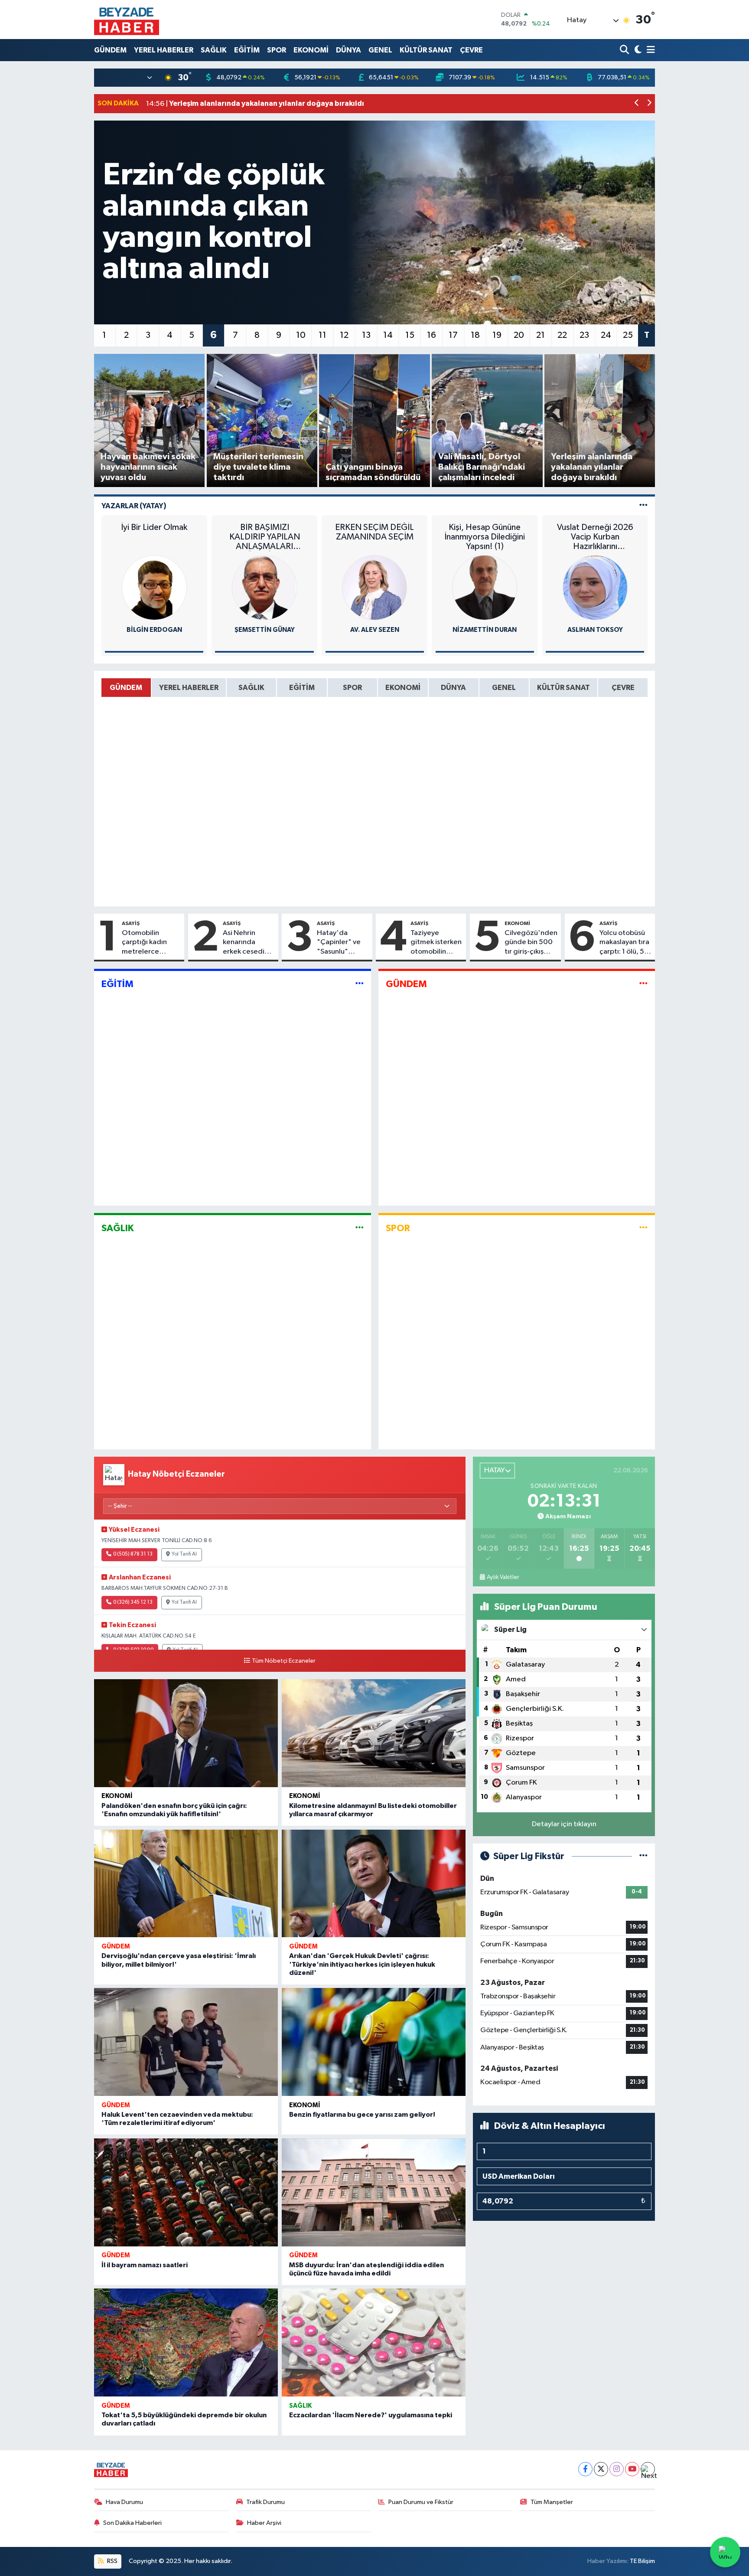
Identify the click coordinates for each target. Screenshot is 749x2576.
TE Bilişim (642, 2561)
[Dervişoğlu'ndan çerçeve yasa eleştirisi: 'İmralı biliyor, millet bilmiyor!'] (186, 1884)
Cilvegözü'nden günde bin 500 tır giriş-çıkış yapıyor (531, 943)
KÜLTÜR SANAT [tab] (563, 688)
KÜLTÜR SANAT (426, 50)
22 (562, 335)
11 (322, 335)
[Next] (648, 2469)
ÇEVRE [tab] (623, 688)
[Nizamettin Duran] (485, 587)
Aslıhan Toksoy (595, 630)
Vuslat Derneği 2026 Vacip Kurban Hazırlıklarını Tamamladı (595, 537)
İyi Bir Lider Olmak (154, 527)
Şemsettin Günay (265, 630)
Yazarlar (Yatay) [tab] (134, 506)
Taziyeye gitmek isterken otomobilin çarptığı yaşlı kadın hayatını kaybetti (436, 943)
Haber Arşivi (264, 2523)
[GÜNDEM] (643, 984)
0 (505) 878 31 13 (133, 1554)
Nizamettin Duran (485, 630)
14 (388, 335)
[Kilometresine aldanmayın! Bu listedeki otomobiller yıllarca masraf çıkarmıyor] (374, 1733)
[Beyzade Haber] (127, 20)
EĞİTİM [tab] (302, 688)
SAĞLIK (214, 50)
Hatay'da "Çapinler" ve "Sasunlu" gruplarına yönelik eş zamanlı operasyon (339, 943)
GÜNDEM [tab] (126, 688)
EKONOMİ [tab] (403, 688)
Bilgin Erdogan (154, 630)
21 (541, 335)
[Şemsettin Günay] (264, 587)
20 (519, 335)
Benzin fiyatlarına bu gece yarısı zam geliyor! (362, 2115)
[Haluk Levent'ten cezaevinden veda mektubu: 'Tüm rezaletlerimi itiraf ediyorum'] (186, 2042)
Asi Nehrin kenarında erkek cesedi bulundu (244, 943)
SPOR (277, 50)
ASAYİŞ (131, 923)
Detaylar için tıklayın (564, 1824)
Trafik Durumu (265, 2502)
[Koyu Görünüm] (637, 50)
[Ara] (625, 50)
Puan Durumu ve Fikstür (421, 2502)
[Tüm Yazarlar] (643, 506)
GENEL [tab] (504, 688)
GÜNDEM (110, 50)
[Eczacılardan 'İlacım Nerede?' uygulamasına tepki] (374, 2342)
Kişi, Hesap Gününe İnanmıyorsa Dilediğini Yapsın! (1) (485, 537)
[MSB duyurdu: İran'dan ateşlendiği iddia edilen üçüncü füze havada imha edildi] (374, 2192)
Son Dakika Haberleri (132, 2523)
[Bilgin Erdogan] (154, 587)
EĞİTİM (247, 50)
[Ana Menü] (649, 50)
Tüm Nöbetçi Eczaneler (284, 1661)
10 (301, 335)
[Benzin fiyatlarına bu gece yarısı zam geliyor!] (374, 2042)
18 (475, 335)
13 (366, 335)
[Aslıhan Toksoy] (595, 587)
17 (453, 335)
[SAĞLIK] (360, 1228)
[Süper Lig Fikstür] (643, 1856)
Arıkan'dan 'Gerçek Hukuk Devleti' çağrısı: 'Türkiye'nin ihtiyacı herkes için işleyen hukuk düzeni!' (362, 1964)
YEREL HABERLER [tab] (189, 688)
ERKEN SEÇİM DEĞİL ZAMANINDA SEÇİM (374, 532)
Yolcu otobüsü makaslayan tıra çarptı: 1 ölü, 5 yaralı (624, 943)
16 (431, 335)
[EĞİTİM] (360, 984)
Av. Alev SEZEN (375, 630)
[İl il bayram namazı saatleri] (186, 2192)
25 (628, 335)
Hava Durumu (124, 2502)
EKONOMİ (311, 50)
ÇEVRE (471, 50)
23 (584, 335)
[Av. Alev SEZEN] (374, 587)
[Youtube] (632, 2469)
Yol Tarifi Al (184, 1554)
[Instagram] (617, 2469)
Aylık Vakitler (503, 1577)
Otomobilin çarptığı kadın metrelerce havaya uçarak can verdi (151, 943)
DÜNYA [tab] (453, 688)
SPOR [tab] (352, 688)
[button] (637, 104)
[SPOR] (643, 1228)
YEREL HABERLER (164, 50)
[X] (601, 2469)
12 (344, 335)
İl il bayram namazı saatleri (145, 2265)
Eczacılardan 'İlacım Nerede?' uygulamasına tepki (371, 2415)
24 (606, 335)
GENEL (380, 50)
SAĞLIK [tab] (251, 688)
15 (410, 335)
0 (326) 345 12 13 (133, 1602)
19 (497, 335)
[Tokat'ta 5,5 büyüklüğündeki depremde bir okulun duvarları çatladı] (186, 2342)
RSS (112, 2561)
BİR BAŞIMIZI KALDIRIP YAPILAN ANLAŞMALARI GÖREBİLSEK (265, 537)
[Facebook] (585, 2469)
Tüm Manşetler (552, 2502)
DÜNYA (348, 50)
